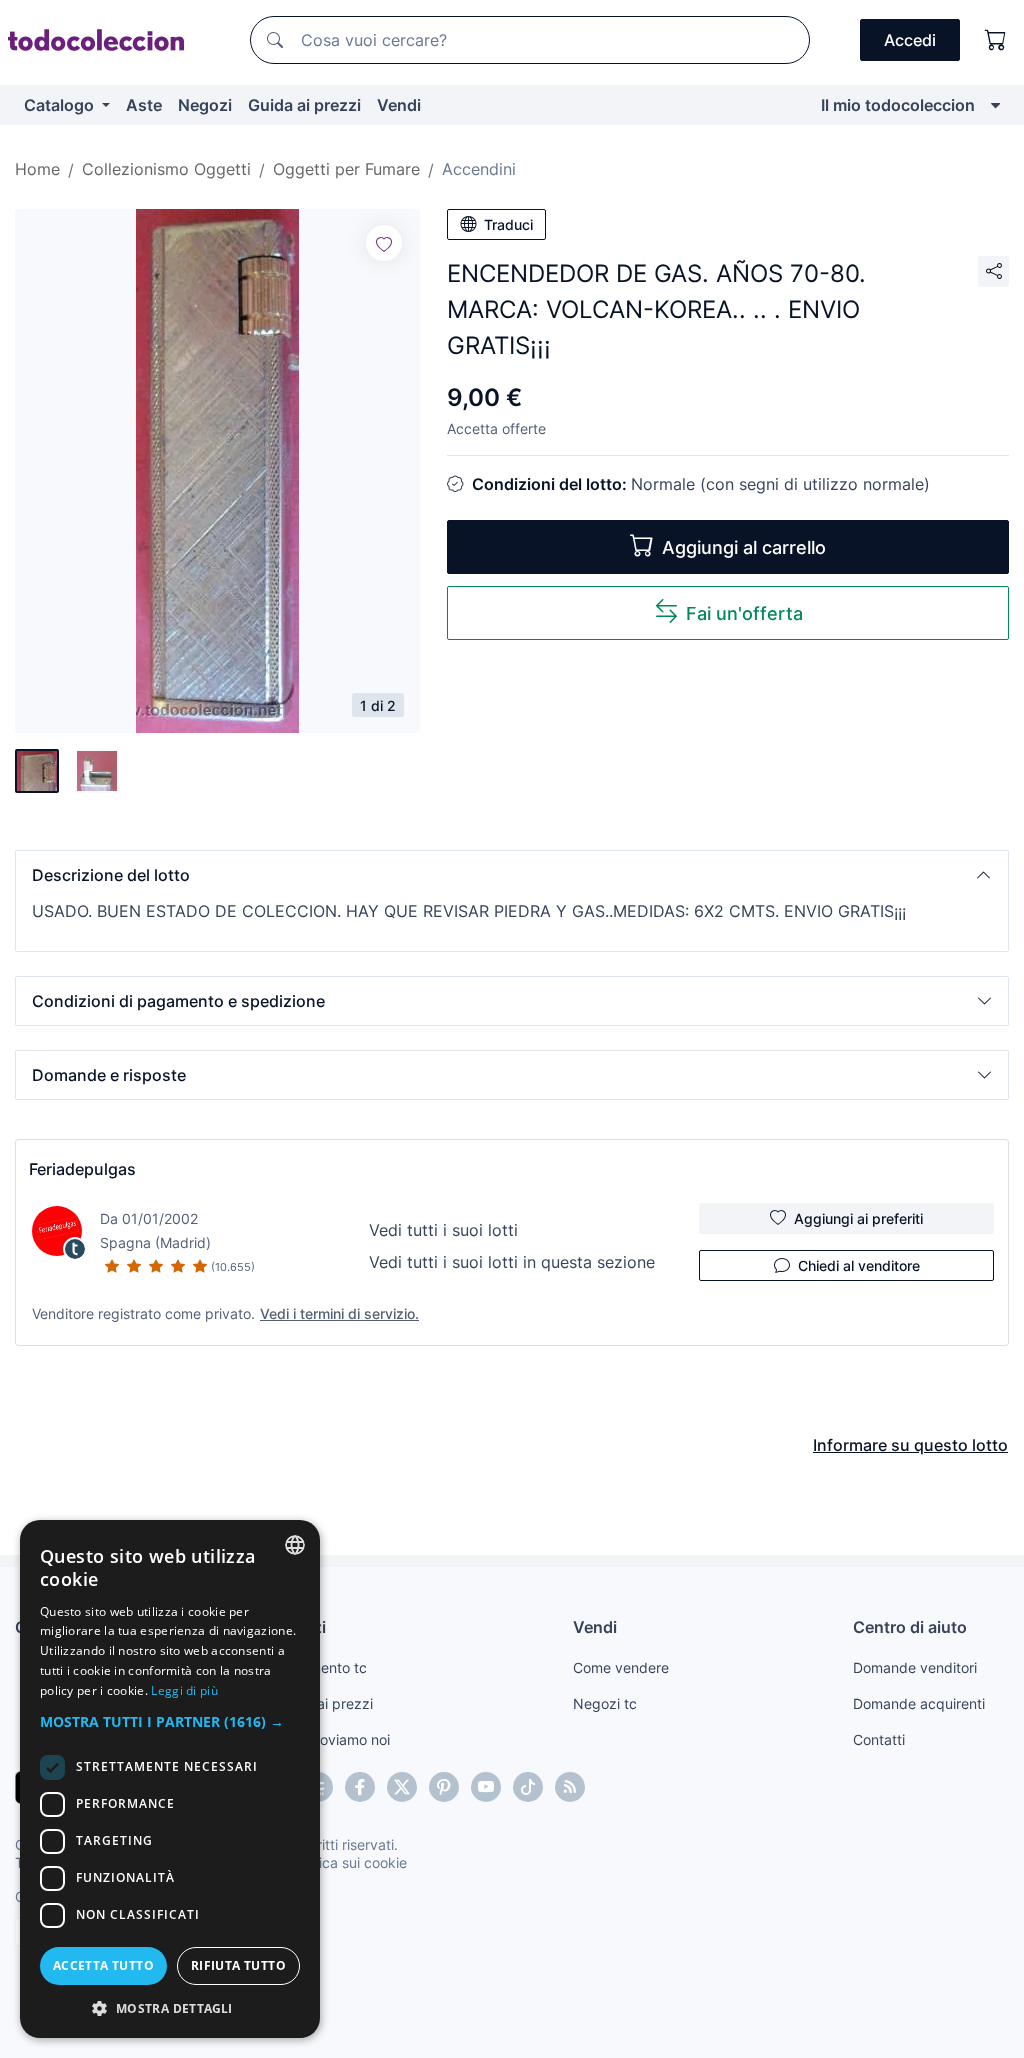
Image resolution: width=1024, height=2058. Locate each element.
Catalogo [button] (61, 105)
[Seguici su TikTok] (528, 1787)
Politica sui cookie (349, 1862)
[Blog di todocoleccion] (570, 1787)
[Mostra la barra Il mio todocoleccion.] (995, 105)
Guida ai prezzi (304, 105)
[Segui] (384, 243)
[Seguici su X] (402, 1787)
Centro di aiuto (910, 1627)
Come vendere (621, 1667)
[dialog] (170, 1779)
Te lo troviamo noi (332, 1739)
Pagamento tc (321, 1667)
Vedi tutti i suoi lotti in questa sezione (512, 1262)
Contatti (879, 1739)
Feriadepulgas (82, 1169)
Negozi (205, 105)
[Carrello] (996, 40)
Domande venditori (915, 1667)
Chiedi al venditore (859, 1265)
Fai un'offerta (744, 613)
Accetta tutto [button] (103, 1965)
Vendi (399, 105)
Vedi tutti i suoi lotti (443, 1230)
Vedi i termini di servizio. (339, 1313)
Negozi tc (605, 1703)
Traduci (508, 224)
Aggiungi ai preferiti (858, 1218)
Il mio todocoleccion (898, 105)
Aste (144, 105)
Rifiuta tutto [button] (238, 1965)
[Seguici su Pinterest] (444, 1787)
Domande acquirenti (919, 1703)
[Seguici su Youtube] (486, 1787)
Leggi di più (184, 1690)
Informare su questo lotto (910, 1445)
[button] (512, 875)
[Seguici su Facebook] (360, 1787)
